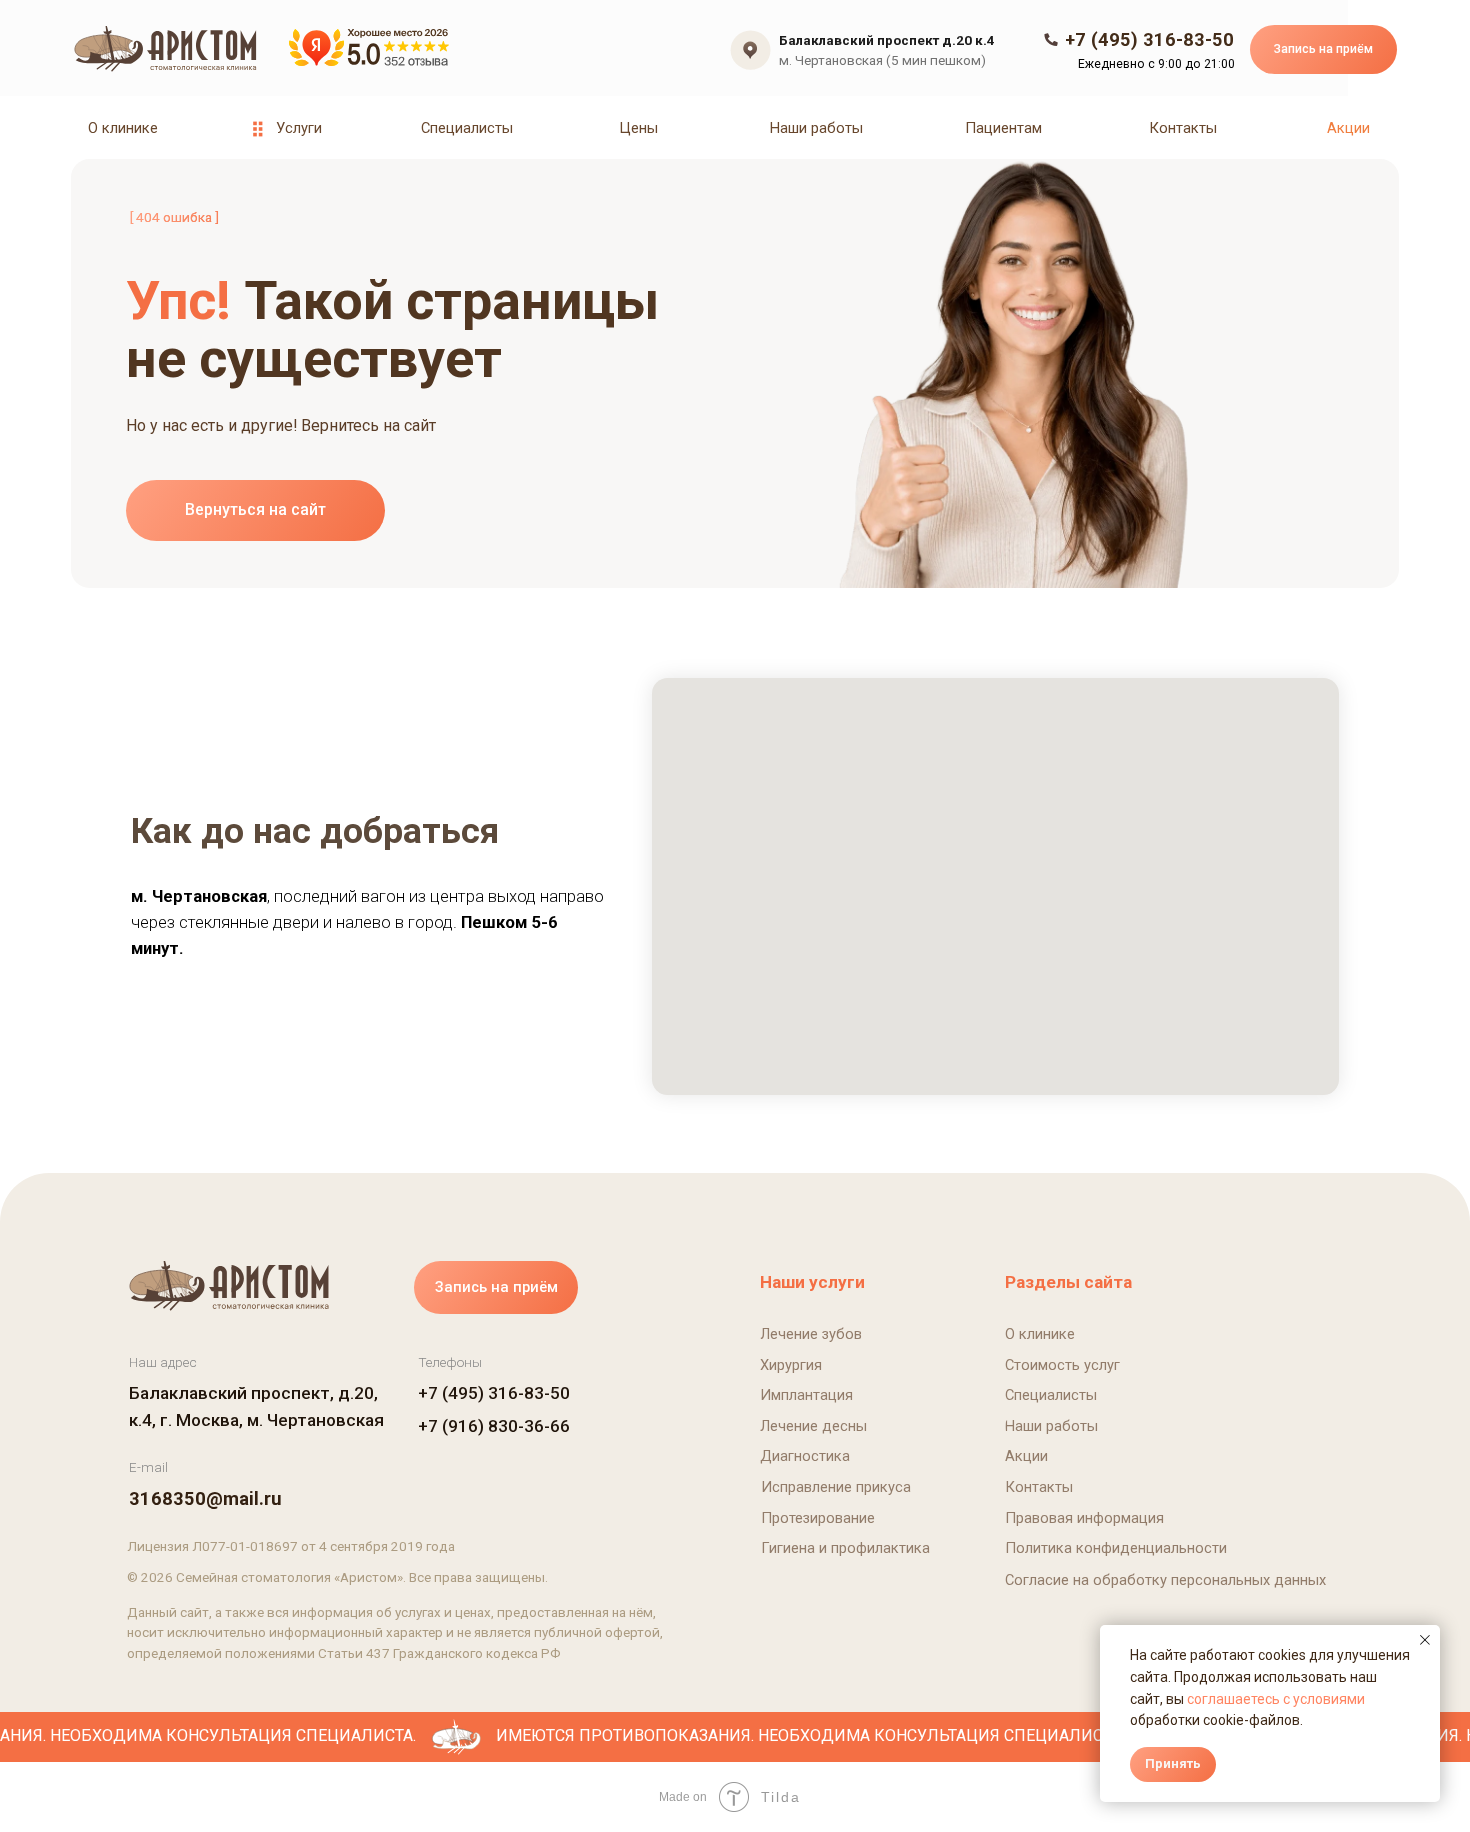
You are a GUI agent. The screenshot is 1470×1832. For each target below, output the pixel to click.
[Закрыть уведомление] (1425, 1640)
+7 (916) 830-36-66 (494, 1426)
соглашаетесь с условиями (1276, 1699)
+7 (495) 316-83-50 (494, 1393)
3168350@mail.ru (205, 1498)
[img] (169, 51)
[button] (1323, 49)
